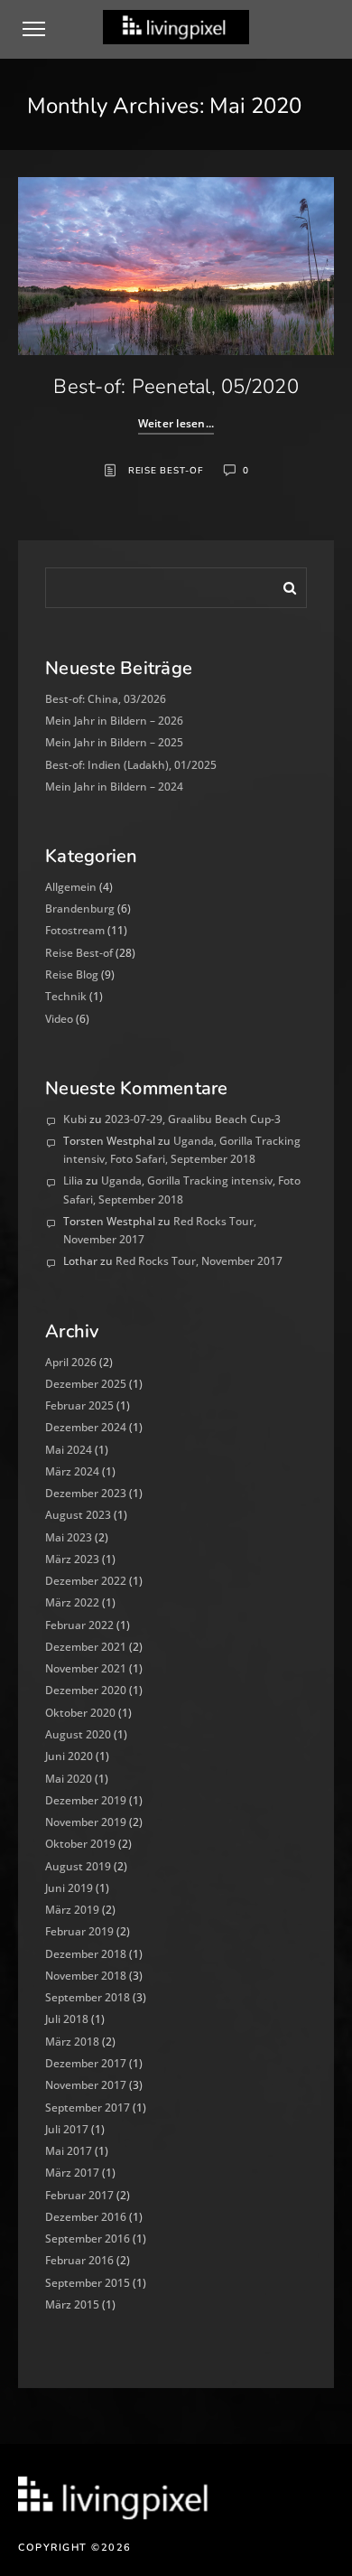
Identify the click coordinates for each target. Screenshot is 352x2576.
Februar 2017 (79, 2195)
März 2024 (72, 1471)
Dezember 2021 (86, 1647)
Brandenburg (80, 909)
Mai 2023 (69, 1537)
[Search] (283, 585)
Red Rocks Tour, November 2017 (199, 1261)
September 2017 (88, 2108)
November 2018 (86, 1976)
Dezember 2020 (86, 1690)
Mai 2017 (69, 2151)
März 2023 (72, 1559)
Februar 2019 (79, 1931)
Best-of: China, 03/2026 (106, 699)
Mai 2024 (69, 1450)
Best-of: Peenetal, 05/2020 (176, 387)
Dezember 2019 (86, 1800)
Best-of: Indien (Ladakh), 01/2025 (131, 765)
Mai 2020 (69, 1779)
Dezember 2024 (86, 1427)
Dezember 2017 (86, 2063)
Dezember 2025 (86, 1384)
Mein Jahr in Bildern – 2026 (114, 721)
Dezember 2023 (86, 1493)
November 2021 (86, 1668)
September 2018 (88, 1997)
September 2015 (88, 2283)
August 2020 (78, 1734)
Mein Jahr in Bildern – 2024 (114, 787)
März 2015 (72, 2304)
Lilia (73, 1180)
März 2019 (72, 1910)
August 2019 (78, 1866)
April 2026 (71, 1362)
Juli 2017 (67, 2129)
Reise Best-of (166, 471)
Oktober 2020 (80, 1713)
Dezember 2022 (86, 1581)
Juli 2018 (67, 2019)
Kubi (75, 1119)
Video (59, 1019)
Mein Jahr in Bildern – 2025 (114, 742)
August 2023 (78, 1515)
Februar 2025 (79, 1405)
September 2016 (88, 2239)
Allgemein (71, 887)
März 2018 (72, 2042)
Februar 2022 (79, 1625)
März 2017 (72, 2173)
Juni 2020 (69, 1756)
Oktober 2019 (80, 1844)
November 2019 (86, 1822)
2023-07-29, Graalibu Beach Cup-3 (193, 1119)
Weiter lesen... (176, 423)
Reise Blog (72, 974)
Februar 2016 (79, 2260)
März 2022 (72, 1602)
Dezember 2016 (86, 2217)
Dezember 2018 (86, 1954)
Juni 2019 (69, 1888)
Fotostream (75, 930)
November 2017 (86, 2085)
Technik (66, 996)
